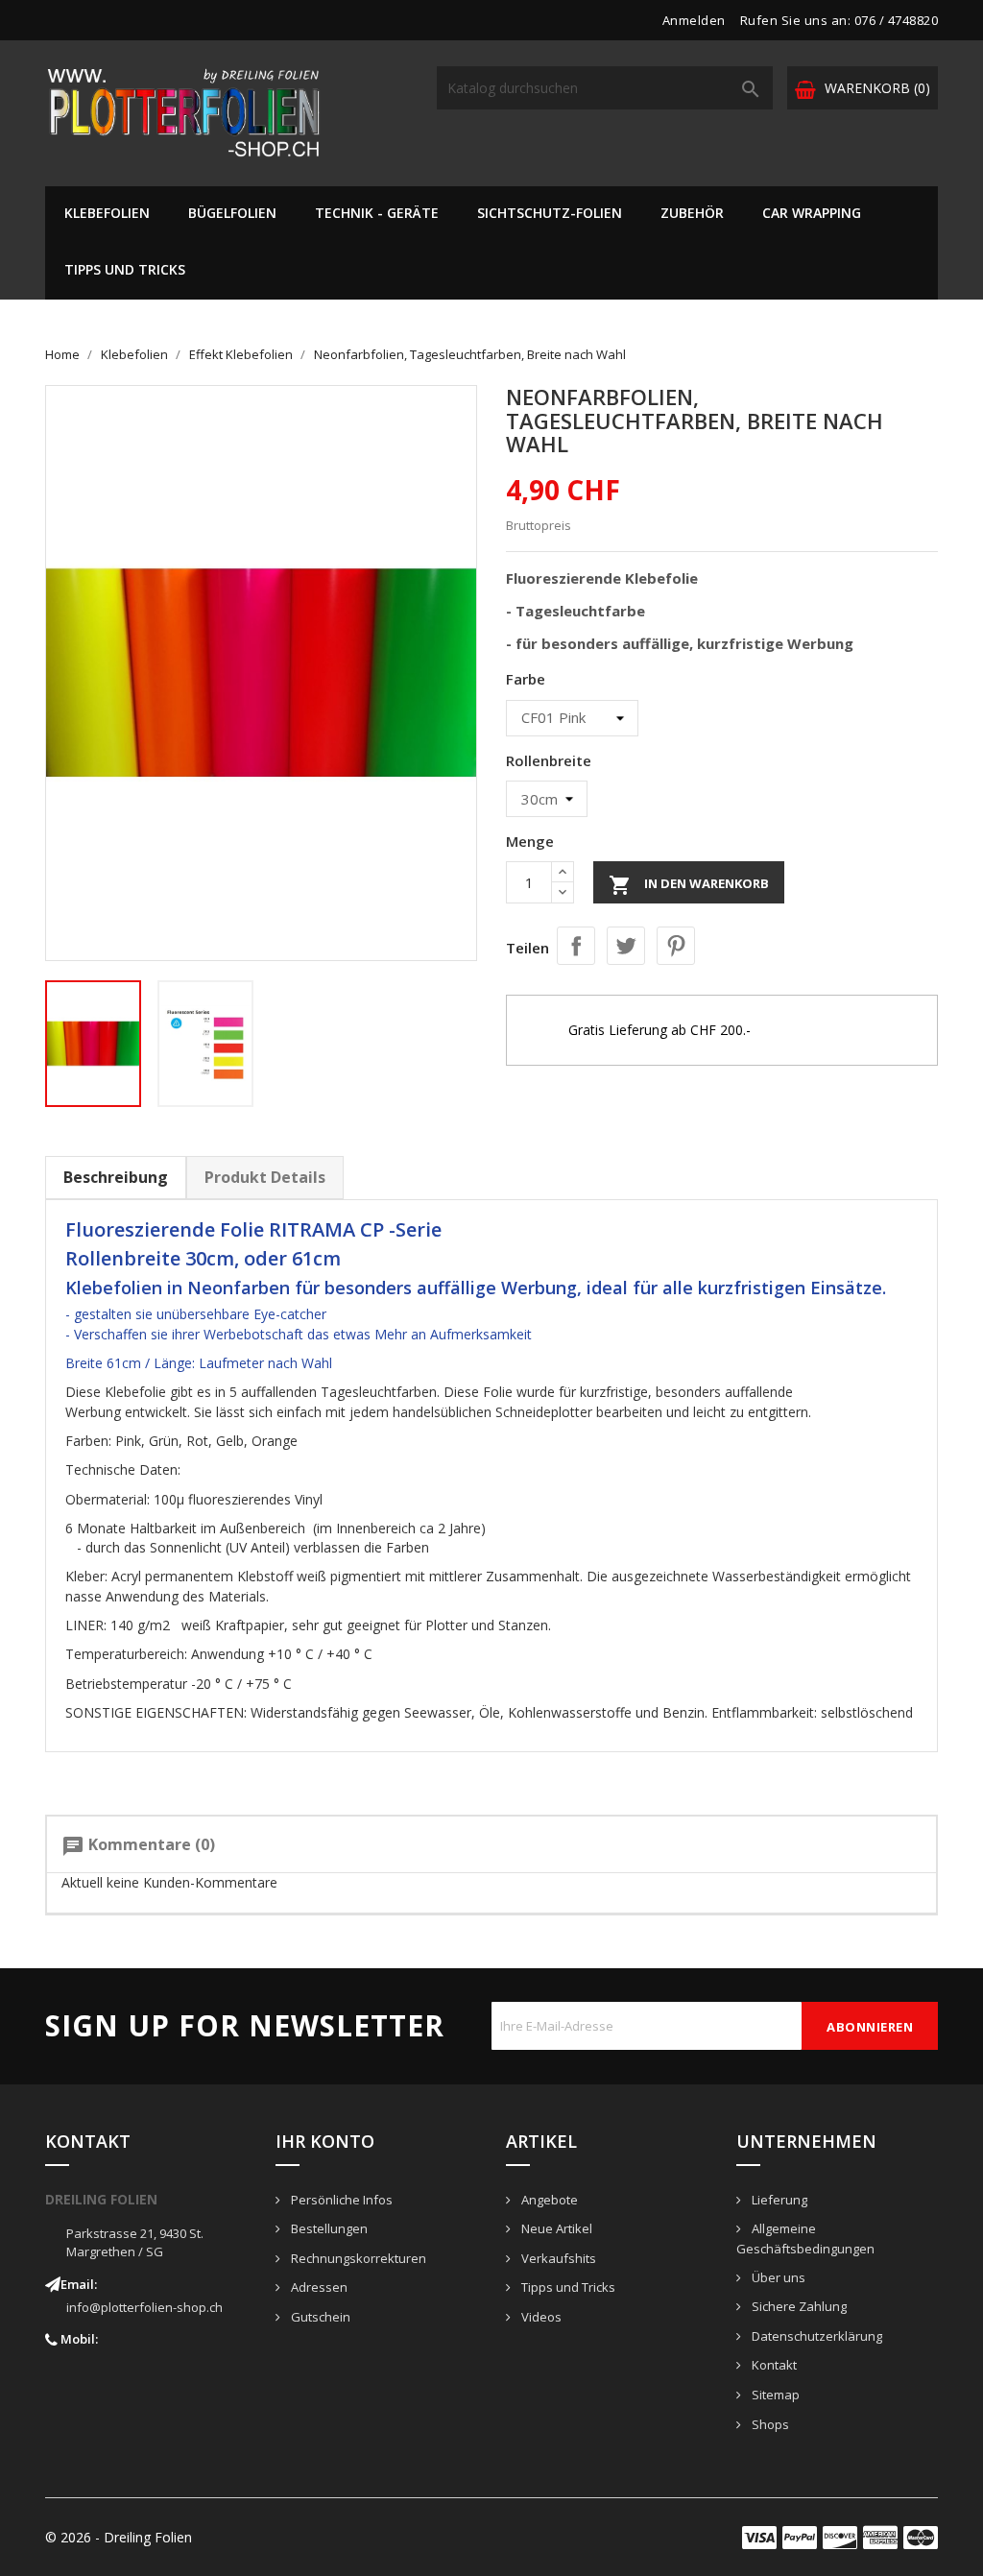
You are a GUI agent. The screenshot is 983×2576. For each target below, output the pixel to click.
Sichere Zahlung (798, 2306)
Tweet (626, 946)
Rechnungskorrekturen (357, 2258)
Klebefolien (107, 213)
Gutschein (319, 2317)
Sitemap (774, 2395)
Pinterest (676, 946)
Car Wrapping (812, 213)
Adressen (318, 2287)
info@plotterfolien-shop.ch (144, 2307)
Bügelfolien (232, 213)
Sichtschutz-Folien (550, 213)
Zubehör (692, 213)
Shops (769, 2424)
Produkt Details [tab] (265, 1177)
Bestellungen (328, 2228)
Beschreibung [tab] (116, 1177)
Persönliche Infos (340, 2200)
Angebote (548, 2200)
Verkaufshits (557, 2258)
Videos (540, 2317)
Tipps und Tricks (125, 269)
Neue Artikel (555, 2228)
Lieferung (778, 2200)
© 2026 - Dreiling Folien (119, 2537)
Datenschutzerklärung (815, 2336)
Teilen (576, 946)
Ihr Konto (325, 2141)
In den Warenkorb (689, 885)
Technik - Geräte (377, 213)
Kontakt (773, 2365)
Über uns (777, 2277)
